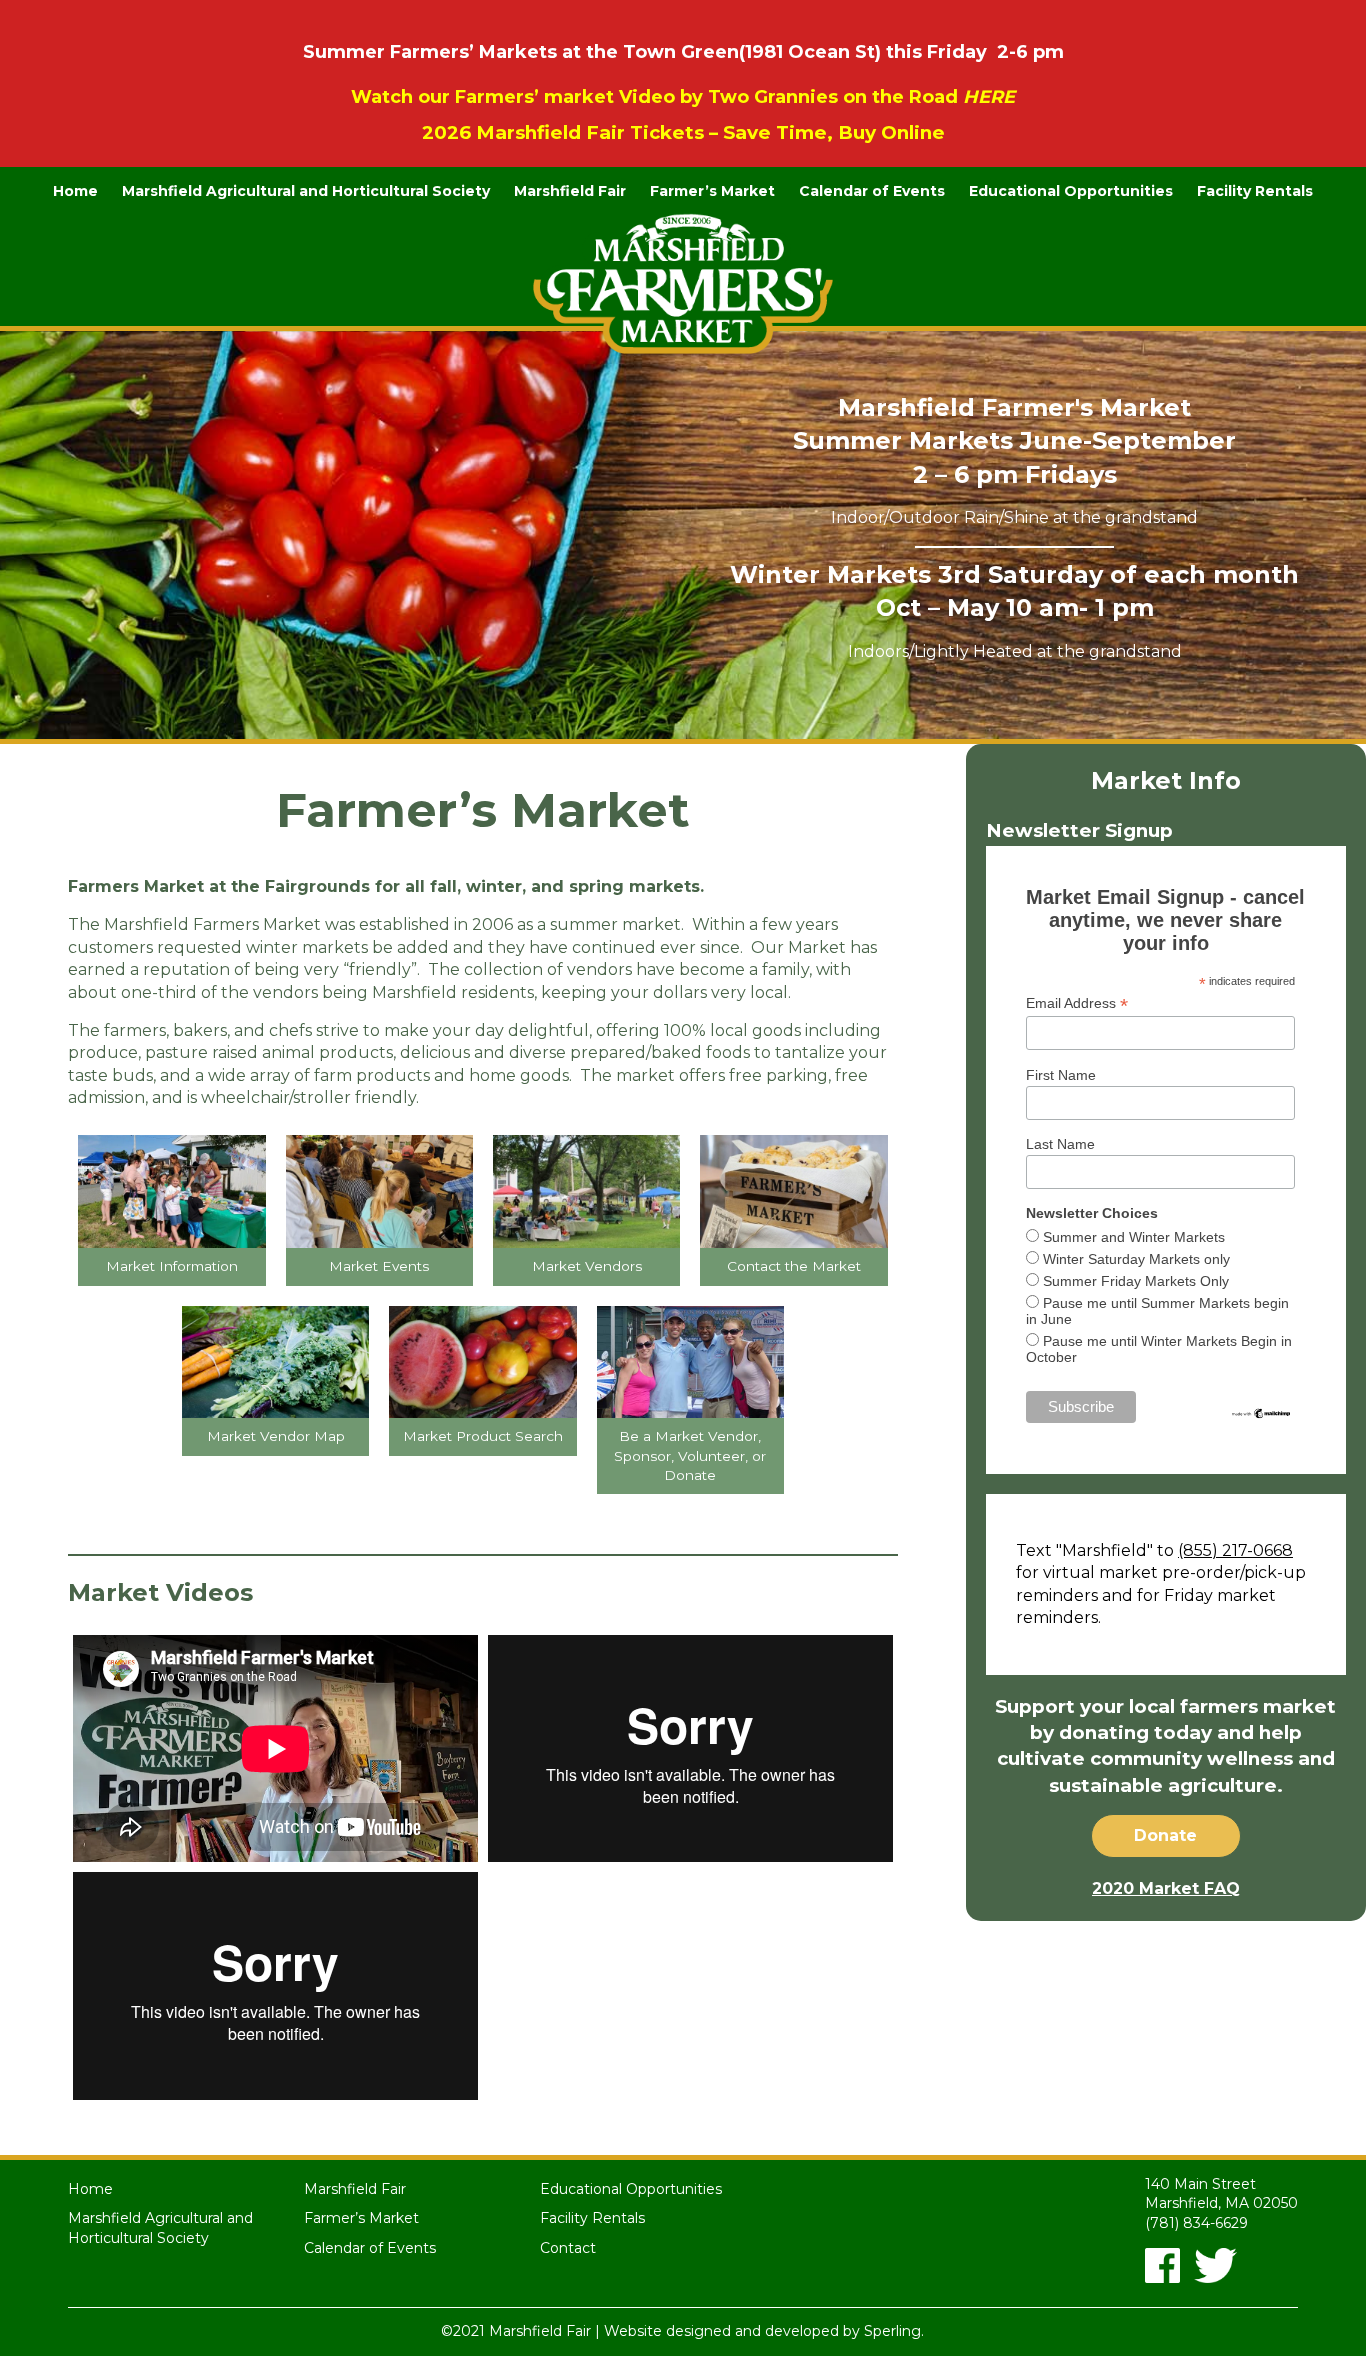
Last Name (1060, 1144)
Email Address (1077, 1003)
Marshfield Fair (570, 191)
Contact (568, 2248)
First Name (1061, 1075)
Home (75, 191)
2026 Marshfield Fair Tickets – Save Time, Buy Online (683, 132)
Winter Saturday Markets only (1136, 1259)
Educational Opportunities (1071, 191)
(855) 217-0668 (1235, 1550)
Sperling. (894, 2331)
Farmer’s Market (712, 191)
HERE (989, 97)
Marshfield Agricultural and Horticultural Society (306, 191)
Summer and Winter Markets (1134, 1237)
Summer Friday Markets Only (1136, 1281)
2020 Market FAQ (1166, 1888)
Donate (1165, 1835)
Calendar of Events (872, 191)
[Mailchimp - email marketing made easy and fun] (1261, 1412)
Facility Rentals (1255, 191)
